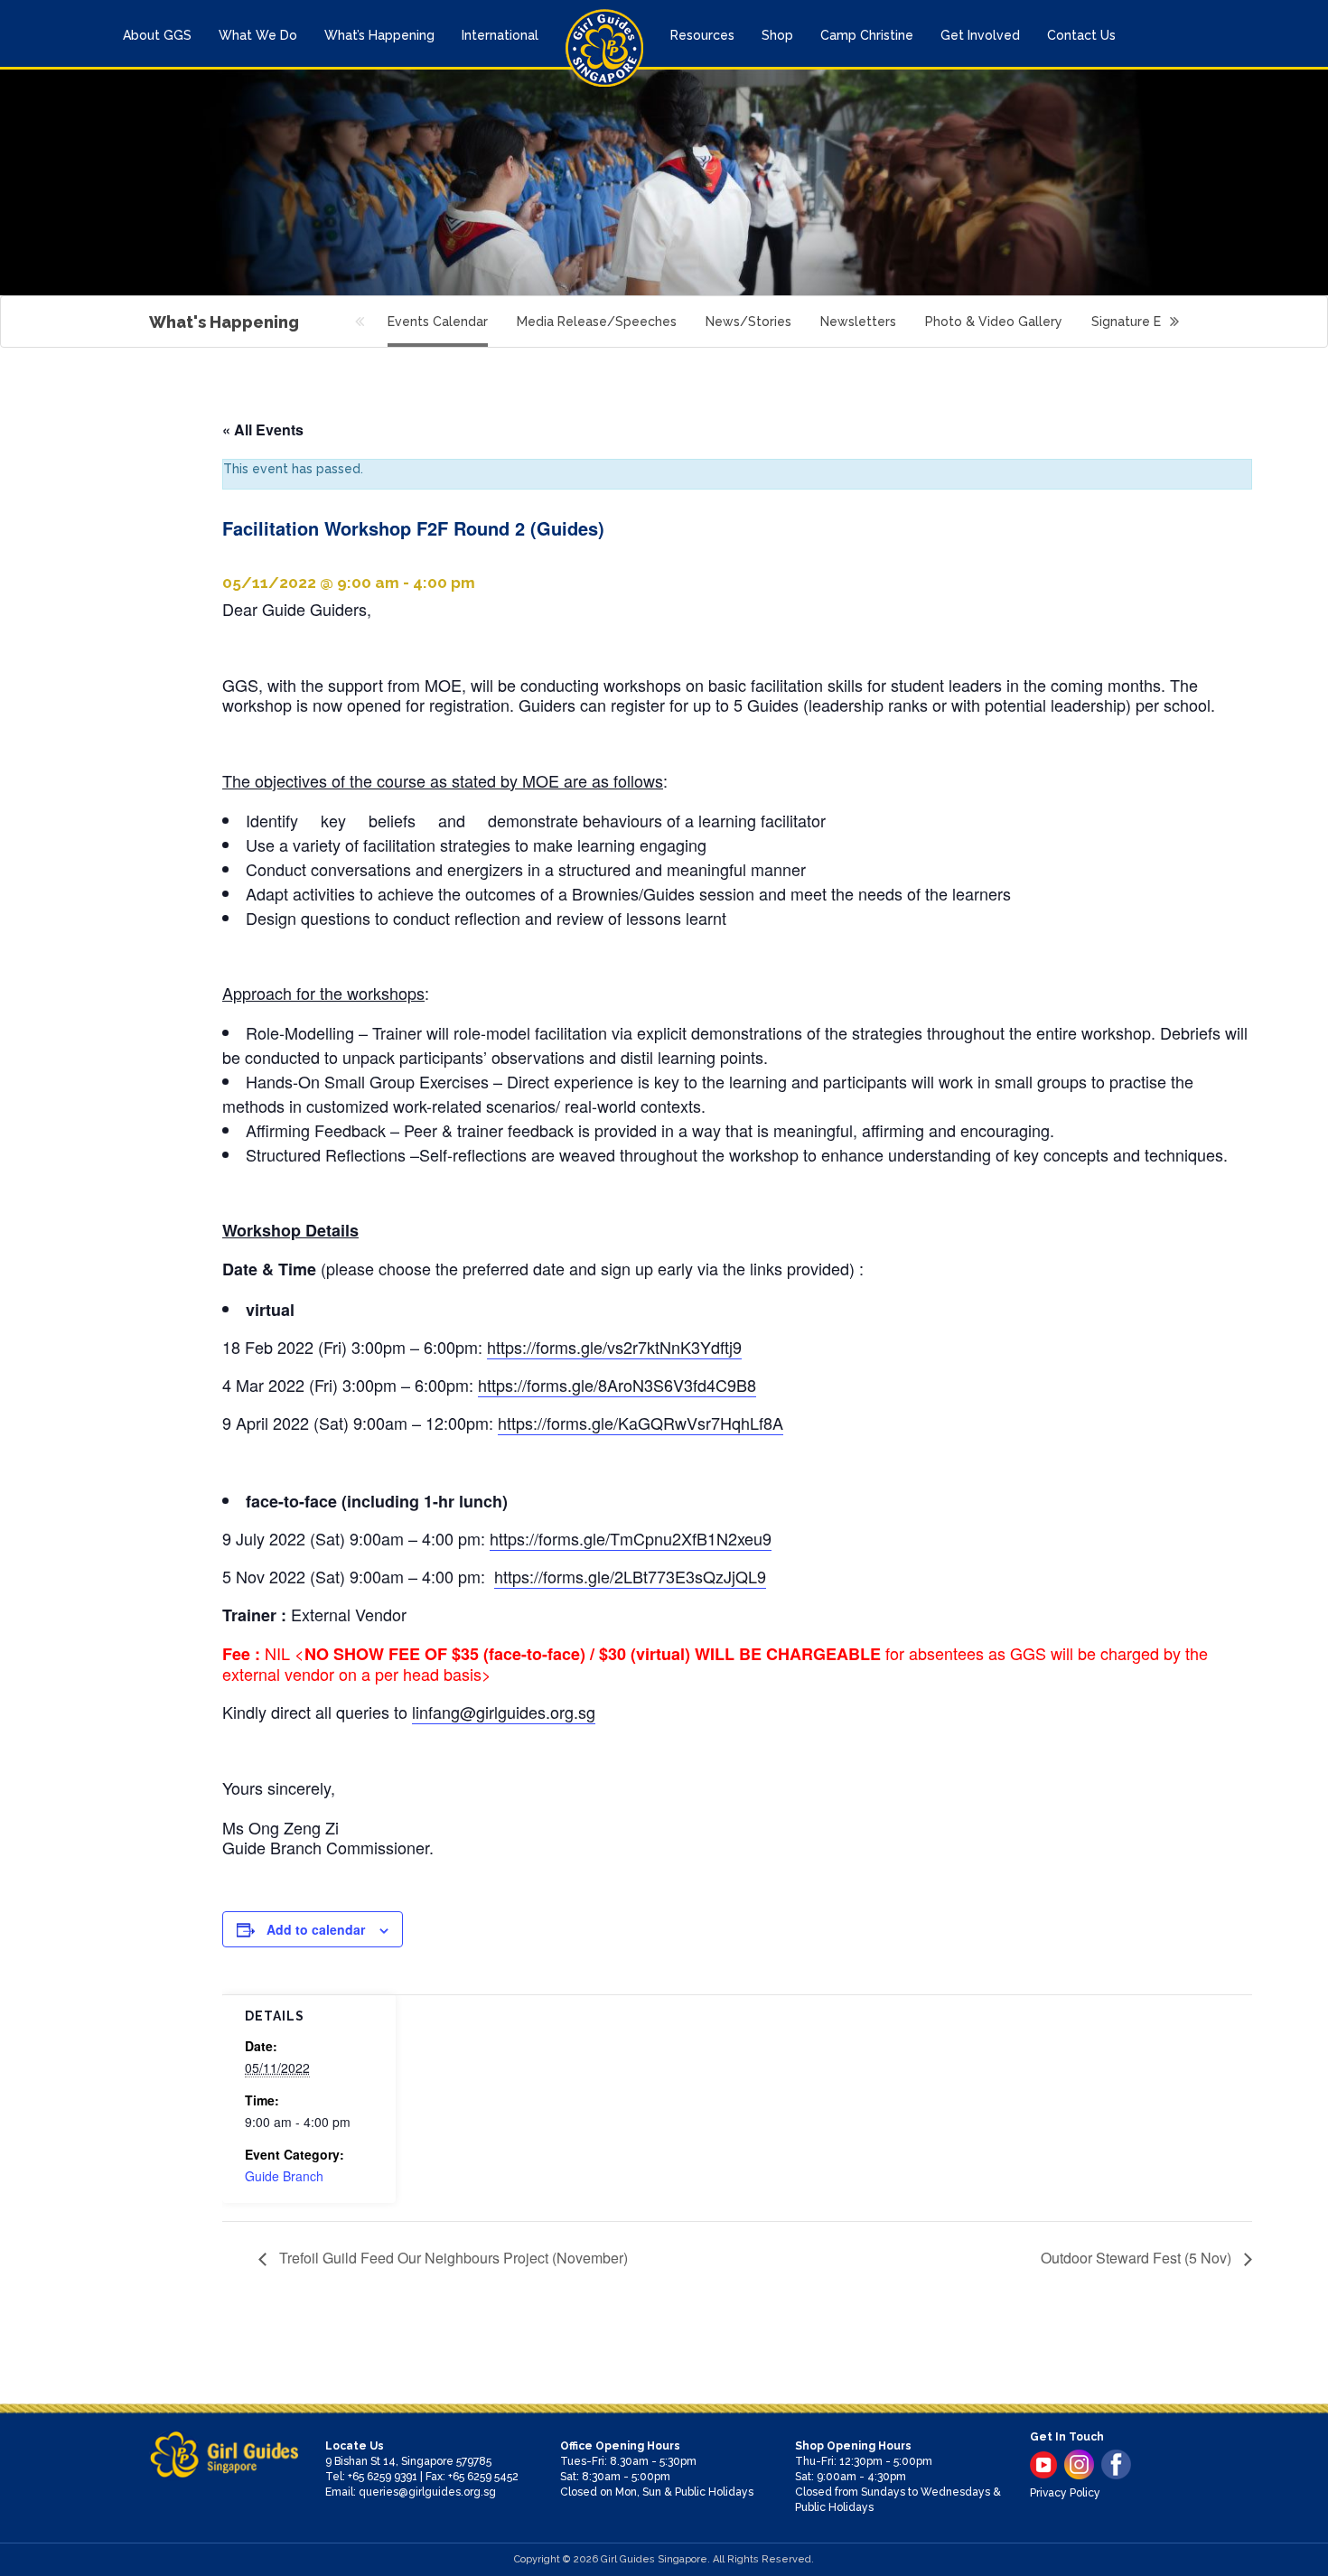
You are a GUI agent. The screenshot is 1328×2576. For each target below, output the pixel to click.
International (500, 35)
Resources (702, 35)
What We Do (258, 35)
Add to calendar (316, 1929)
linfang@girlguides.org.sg (504, 1712)
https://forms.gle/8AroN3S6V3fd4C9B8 (617, 1385)
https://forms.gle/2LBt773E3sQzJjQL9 (630, 1576)
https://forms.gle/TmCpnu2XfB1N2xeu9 (631, 1538)
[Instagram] (1079, 2464)
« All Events (263, 429)
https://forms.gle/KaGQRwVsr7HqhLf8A (641, 1423)
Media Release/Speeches (597, 322)
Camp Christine (867, 35)
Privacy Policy (1065, 2493)
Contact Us (1081, 35)
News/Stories (748, 322)
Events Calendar (438, 322)
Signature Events (1143, 322)
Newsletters (858, 322)
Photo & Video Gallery (994, 322)
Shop (777, 35)
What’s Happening (379, 35)
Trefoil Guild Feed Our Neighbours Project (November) (452, 2258)
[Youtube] (1043, 2465)
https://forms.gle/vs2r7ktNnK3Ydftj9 (614, 1347)
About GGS (157, 35)
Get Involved (980, 35)
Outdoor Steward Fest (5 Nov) (1138, 2258)
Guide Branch (284, 2176)
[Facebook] (1116, 2464)
